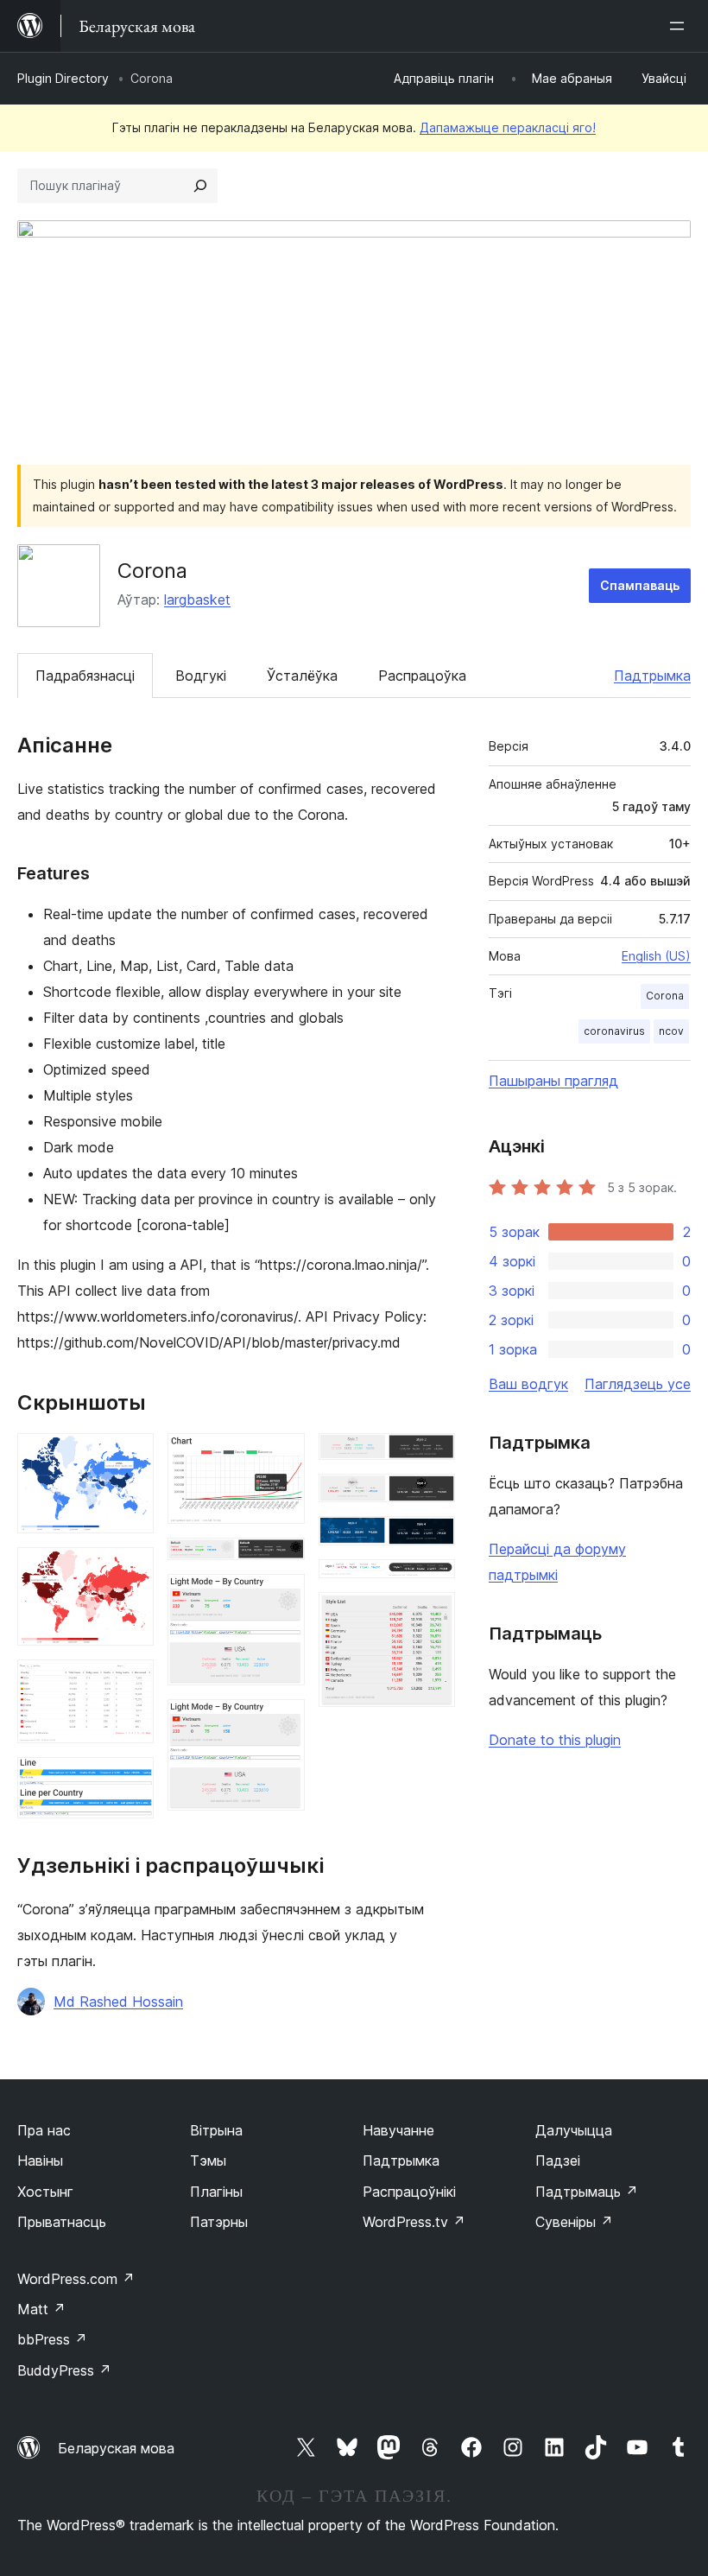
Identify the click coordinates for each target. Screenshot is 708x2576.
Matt (41, 2309)
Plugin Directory (63, 78)
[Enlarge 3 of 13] (130, 1683)
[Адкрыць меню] (680, 26)
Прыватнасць (62, 2222)
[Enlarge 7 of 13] (281, 1597)
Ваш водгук (528, 1384)
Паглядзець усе (638, 1384)
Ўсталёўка (302, 676)
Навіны (40, 2160)
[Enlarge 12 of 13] (432, 1583)
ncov (671, 1031)
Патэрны (219, 2222)
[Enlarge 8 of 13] (281, 1723)
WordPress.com (76, 2279)
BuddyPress (64, 2370)
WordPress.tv (414, 2222)
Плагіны (216, 2192)
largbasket (197, 600)
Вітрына (216, 2130)
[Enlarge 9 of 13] (432, 1456)
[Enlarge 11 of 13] (432, 1539)
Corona (665, 996)
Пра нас (44, 2130)
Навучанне (398, 2130)
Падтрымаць (587, 2192)
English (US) (656, 956)
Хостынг (45, 2192)
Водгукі (201, 676)
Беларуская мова (116, 2448)
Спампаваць (640, 585)
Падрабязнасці (85, 676)
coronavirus (614, 1031)
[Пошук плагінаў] (200, 186)
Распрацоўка (422, 676)
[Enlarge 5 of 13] (281, 1456)
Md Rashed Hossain (118, 2002)
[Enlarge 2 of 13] (130, 1570)
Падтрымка (652, 676)
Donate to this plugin (555, 1740)
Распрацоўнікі (409, 2192)
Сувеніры (574, 2222)
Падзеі (558, 2160)
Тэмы (208, 2160)
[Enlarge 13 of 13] (432, 1615)
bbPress (52, 2339)
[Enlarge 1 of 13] (130, 1456)
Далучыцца (574, 2130)
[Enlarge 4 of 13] (130, 1780)
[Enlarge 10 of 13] (432, 1497)
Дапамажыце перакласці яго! (508, 127)
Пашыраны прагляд (553, 1081)
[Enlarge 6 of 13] (281, 1561)
